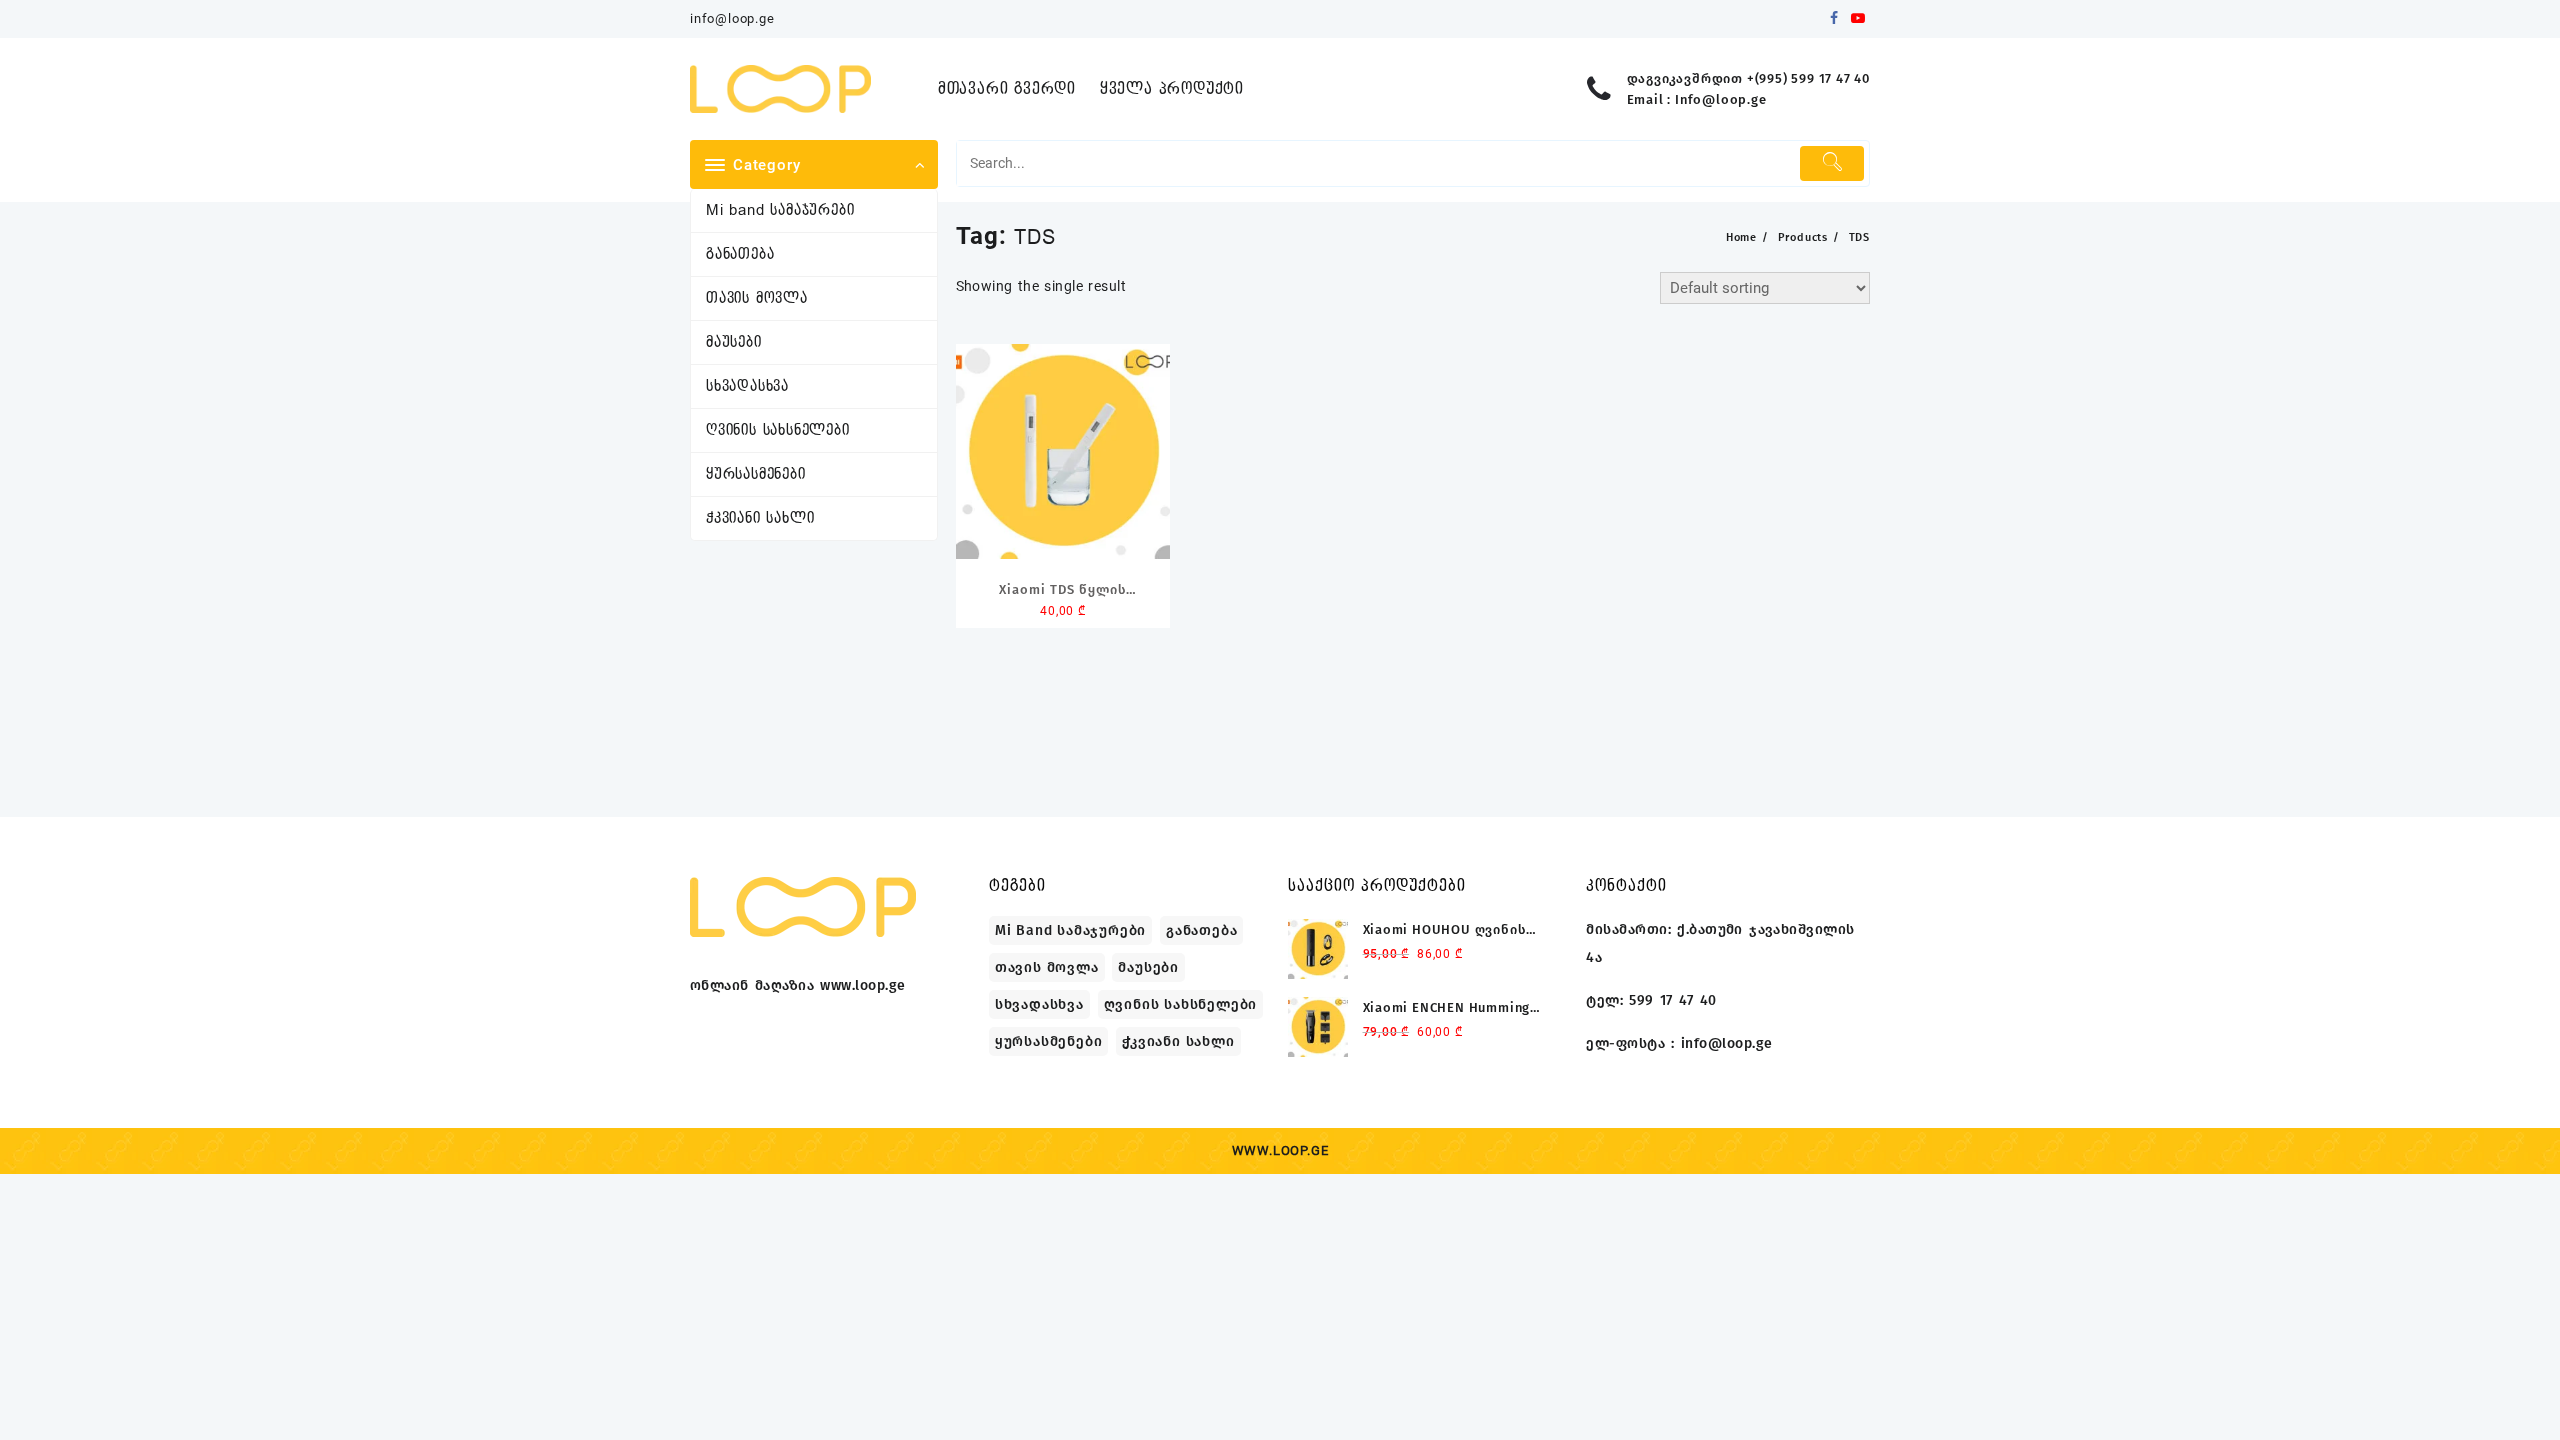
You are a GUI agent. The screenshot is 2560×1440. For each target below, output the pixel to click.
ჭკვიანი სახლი (760, 518)
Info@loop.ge (1721, 99)
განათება (740, 254)
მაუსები (734, 342)
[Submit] (1832, 163)
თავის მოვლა (757, 298)
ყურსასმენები (756, 474)
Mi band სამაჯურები (780, 210)
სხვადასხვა (747, 386)
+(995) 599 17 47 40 (1808, 78)
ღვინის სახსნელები (778, 430)
